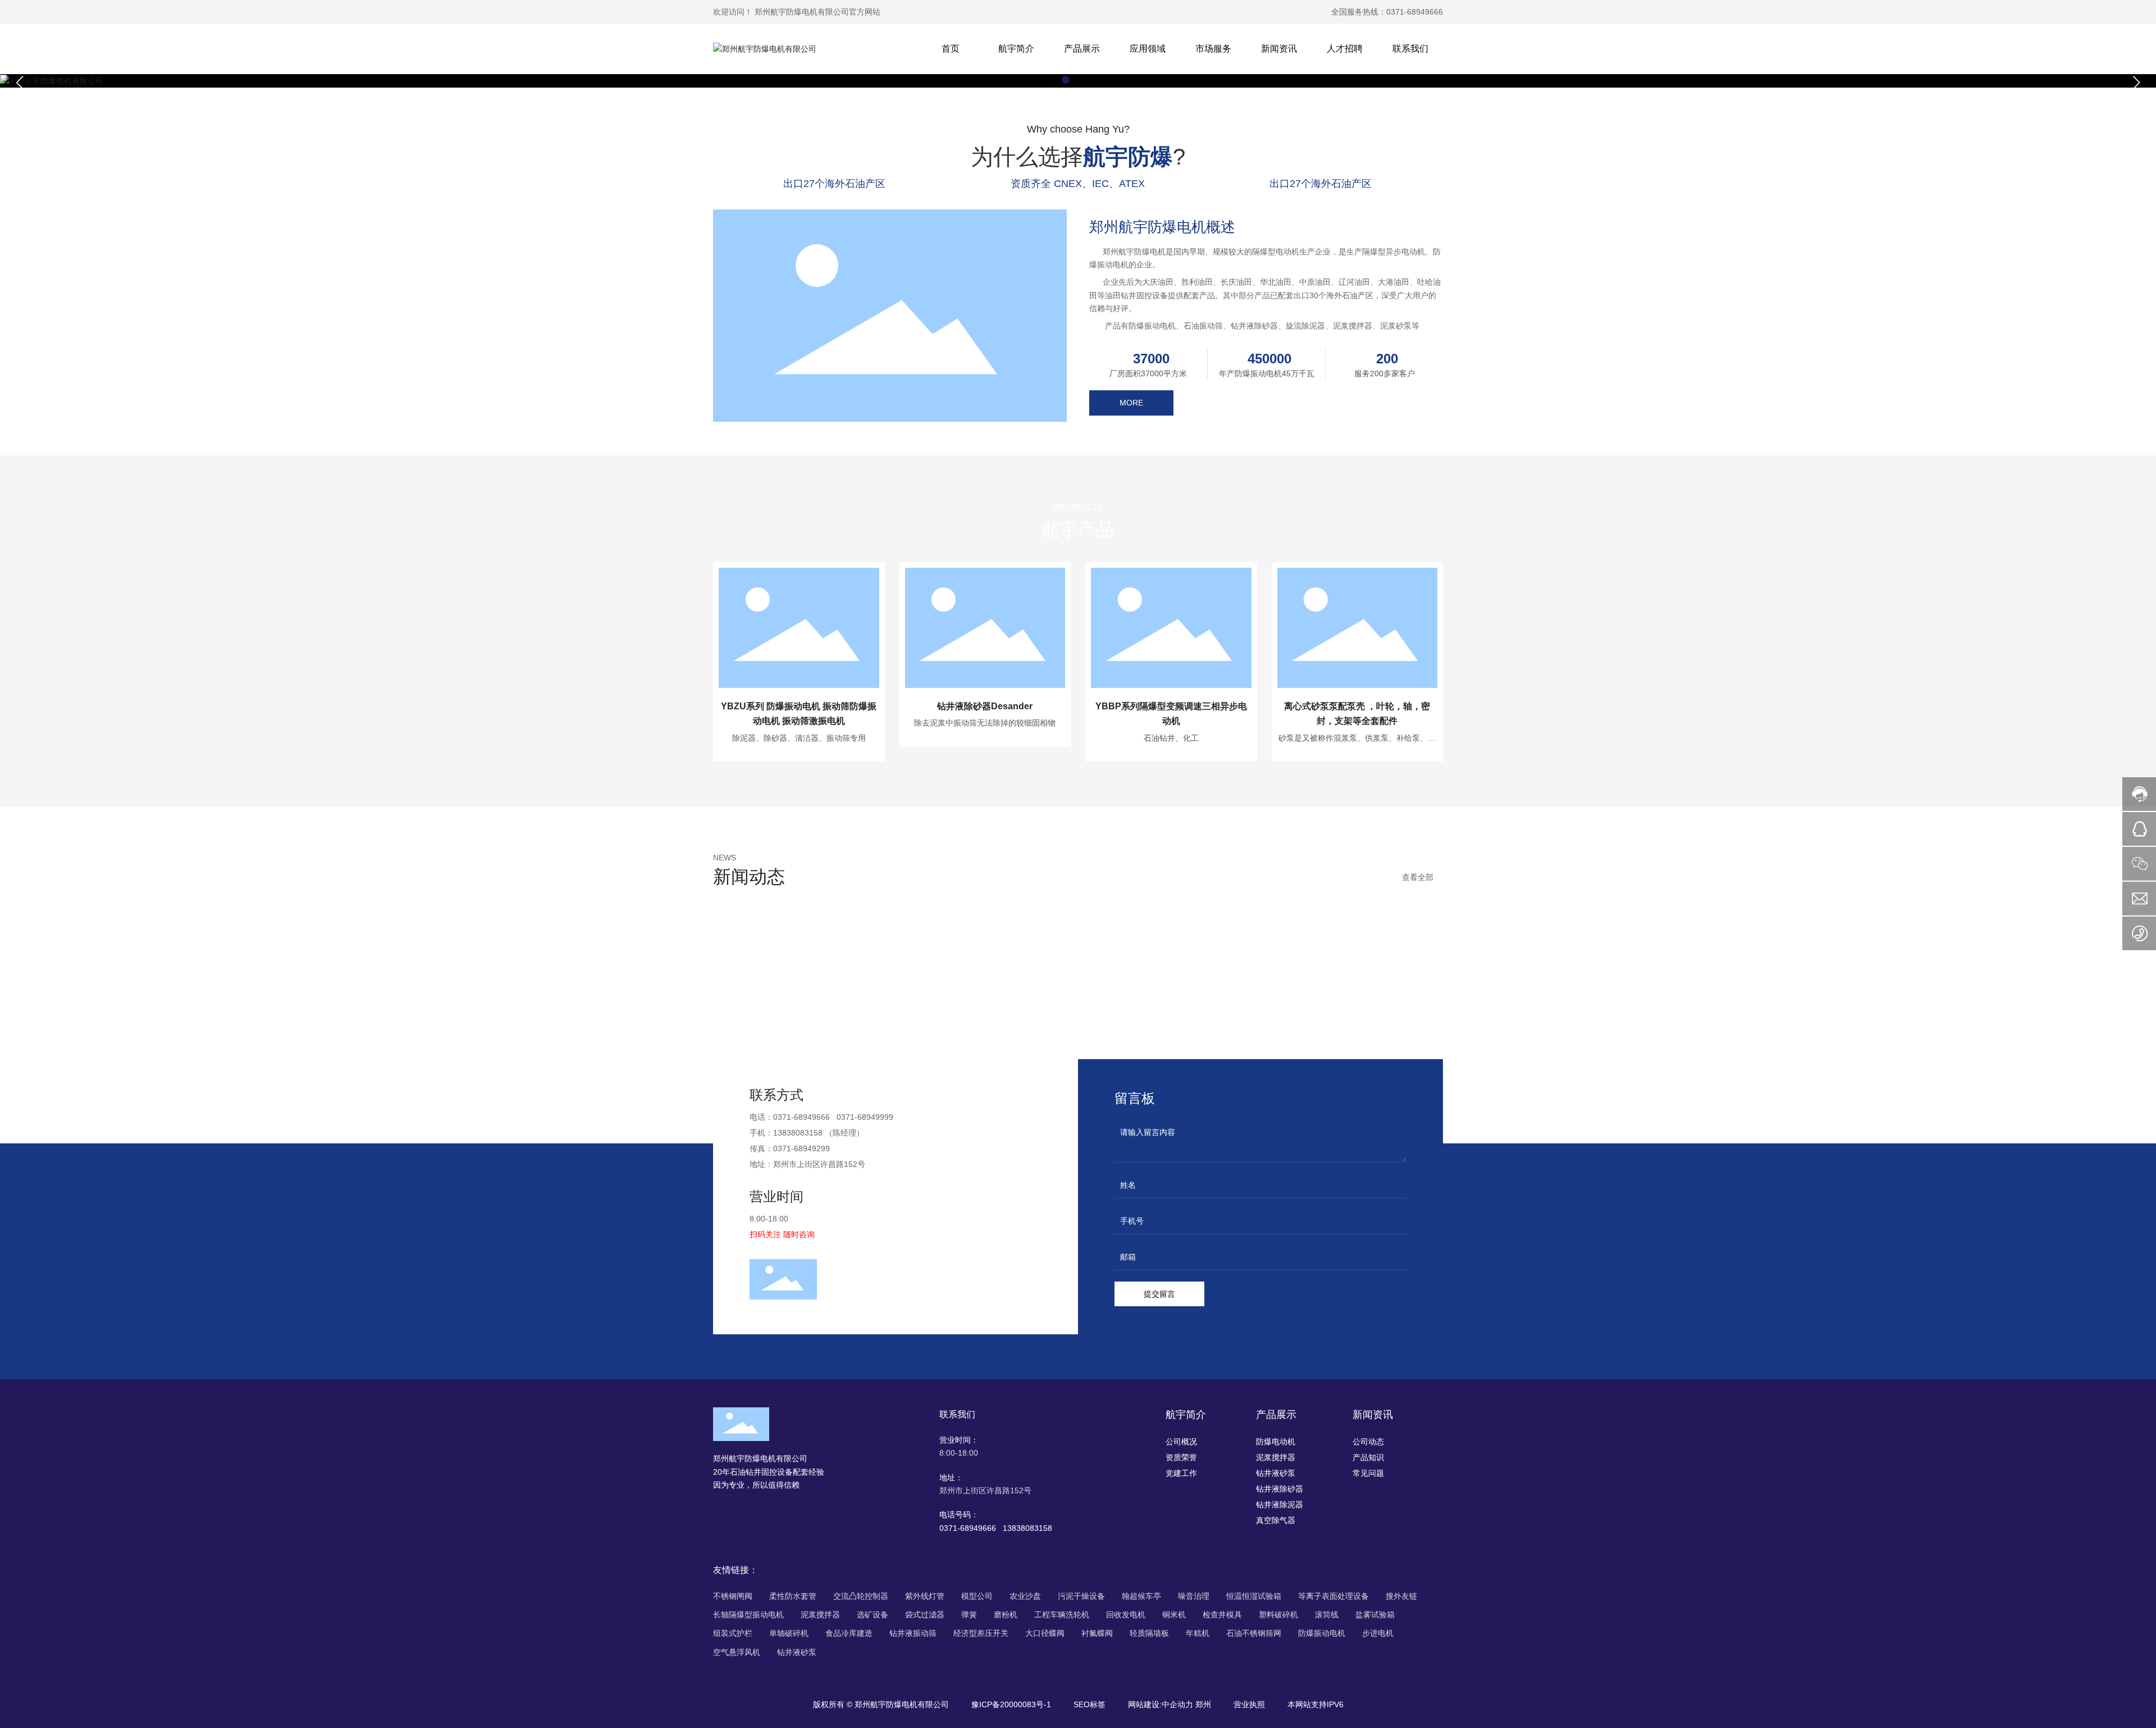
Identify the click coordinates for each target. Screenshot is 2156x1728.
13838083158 (798, 1133)
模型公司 (977, 1596)
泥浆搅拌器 (820, 1615)
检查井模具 (1222, 1615)
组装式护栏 (733, 1633)
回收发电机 (1126, 1615)
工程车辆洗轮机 (1062, 1615)
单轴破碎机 (789, 1633)
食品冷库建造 (849, 1633)
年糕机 (1198, 1633)
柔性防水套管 (793, 1596)
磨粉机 (1006, 1615)
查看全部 (1418, 877)
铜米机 (1174, 1615)
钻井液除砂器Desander (985, 706)
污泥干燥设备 (1081, 1596)
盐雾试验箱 (1375, 1615)
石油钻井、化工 (1171, 738)
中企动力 (1177, 1704)
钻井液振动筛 (913, 1633)
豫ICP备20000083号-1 (1011, 1704)
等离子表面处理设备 (1333, 1596)
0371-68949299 (801, 1148)
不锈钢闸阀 (733, 1596)
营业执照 (1249, 1704)
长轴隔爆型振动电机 (748, 1615)
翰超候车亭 (1141, 1596)
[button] (1066, 80)
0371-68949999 (864, 1117)
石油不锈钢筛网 (1254, 1633)
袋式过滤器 (925, 1615)
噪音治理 (1194, 1596)
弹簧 (969, 1615)
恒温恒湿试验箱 (1254, 1596)
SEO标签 (1090, 1704)
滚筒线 (1327, 1615)
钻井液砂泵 (797, 1652)
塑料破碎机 (1278, 1615)
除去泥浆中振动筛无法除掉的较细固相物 (985, 723)
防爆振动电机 (1322, 1633)
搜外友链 (1401, 1596)
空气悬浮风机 (737, 1652)
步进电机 (1378, 1633)
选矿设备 (873, 1615)
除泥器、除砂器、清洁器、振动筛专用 (799, 738)
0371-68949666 (1415, 12)
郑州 (1203, 1704)
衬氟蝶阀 (1097, 1633)
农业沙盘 (1025, 1596)
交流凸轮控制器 (861, 1596)
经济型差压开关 (981, 1633)
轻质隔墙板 (1149, 1633)
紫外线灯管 (925, 1596)
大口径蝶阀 (1045, 1633)
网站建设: (1145, 1704)
